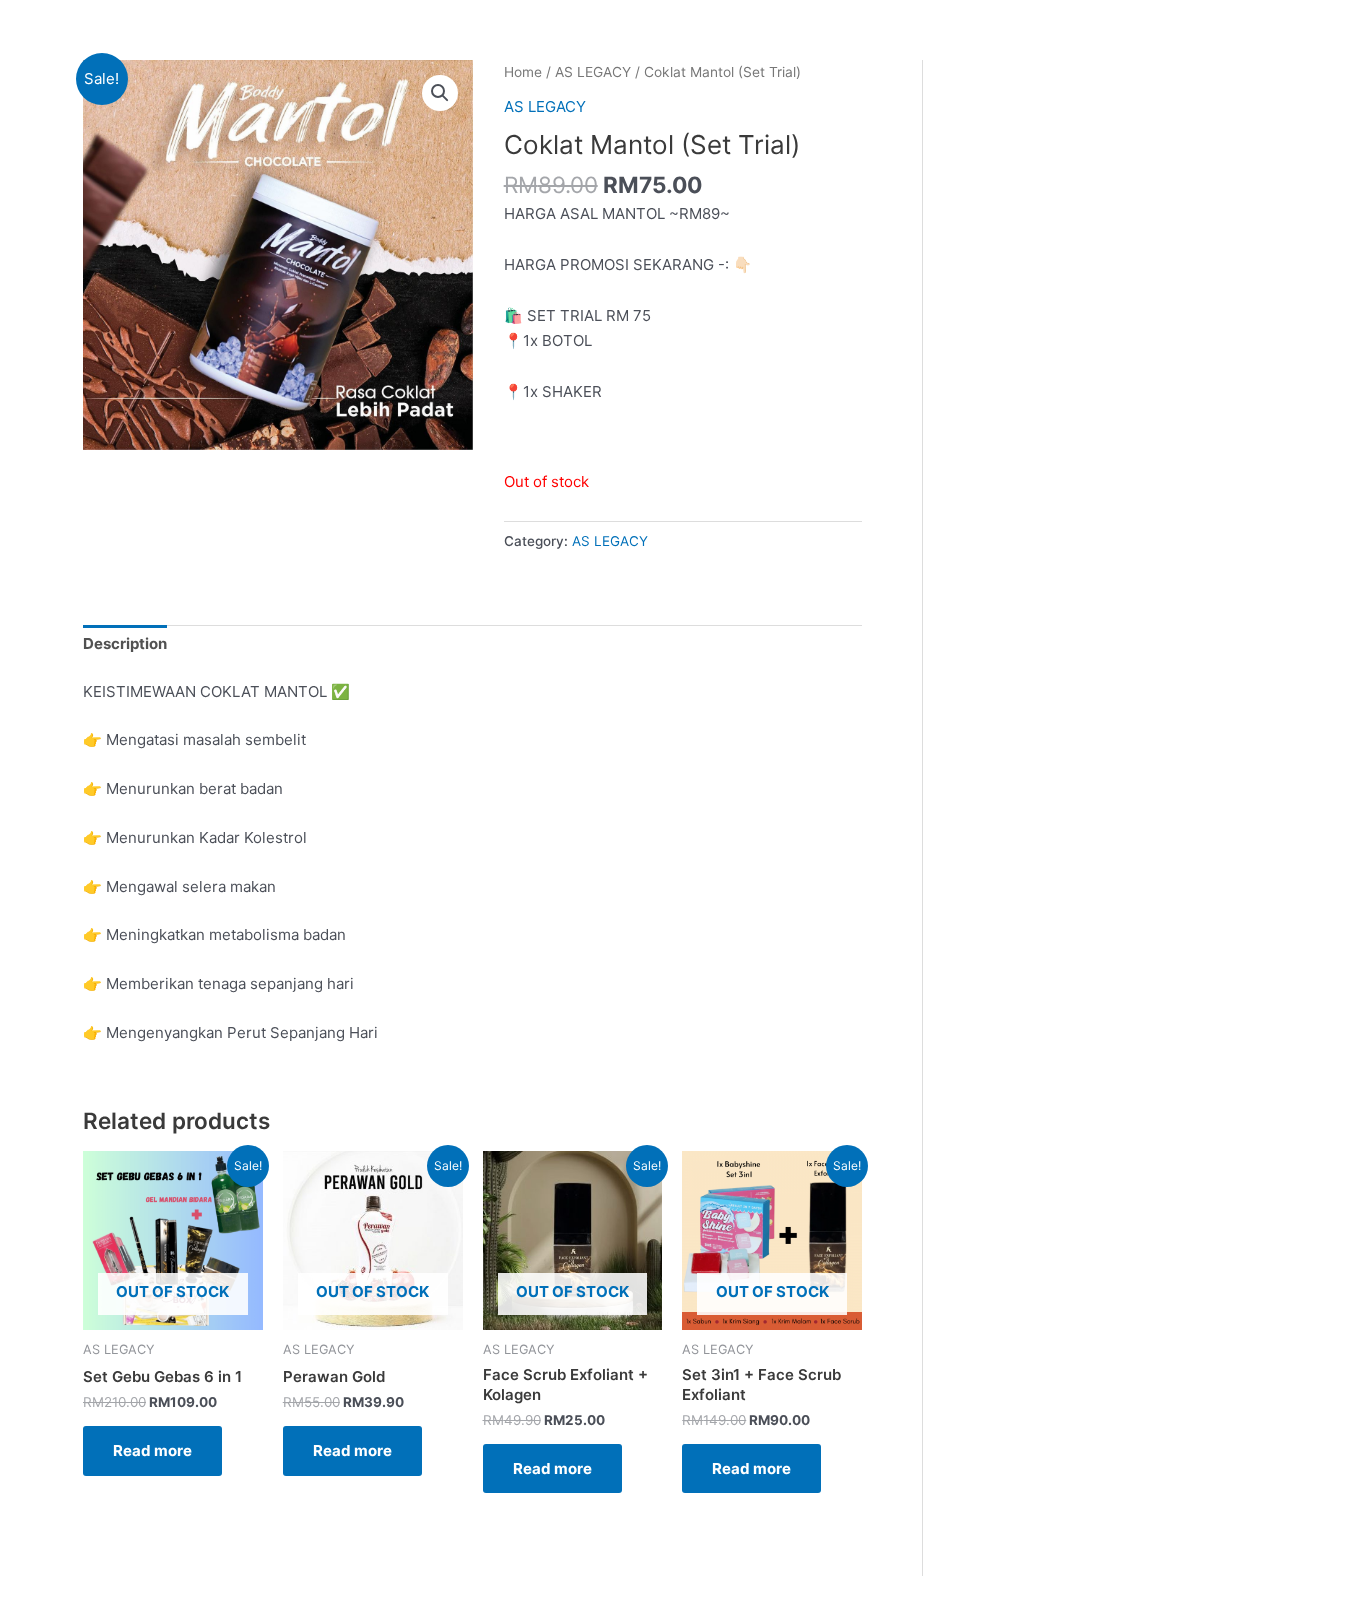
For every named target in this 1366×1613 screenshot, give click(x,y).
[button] (440, 93)
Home (523, 72)
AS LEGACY (593, 72)
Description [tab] (125, 643)
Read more (152, 1450)
